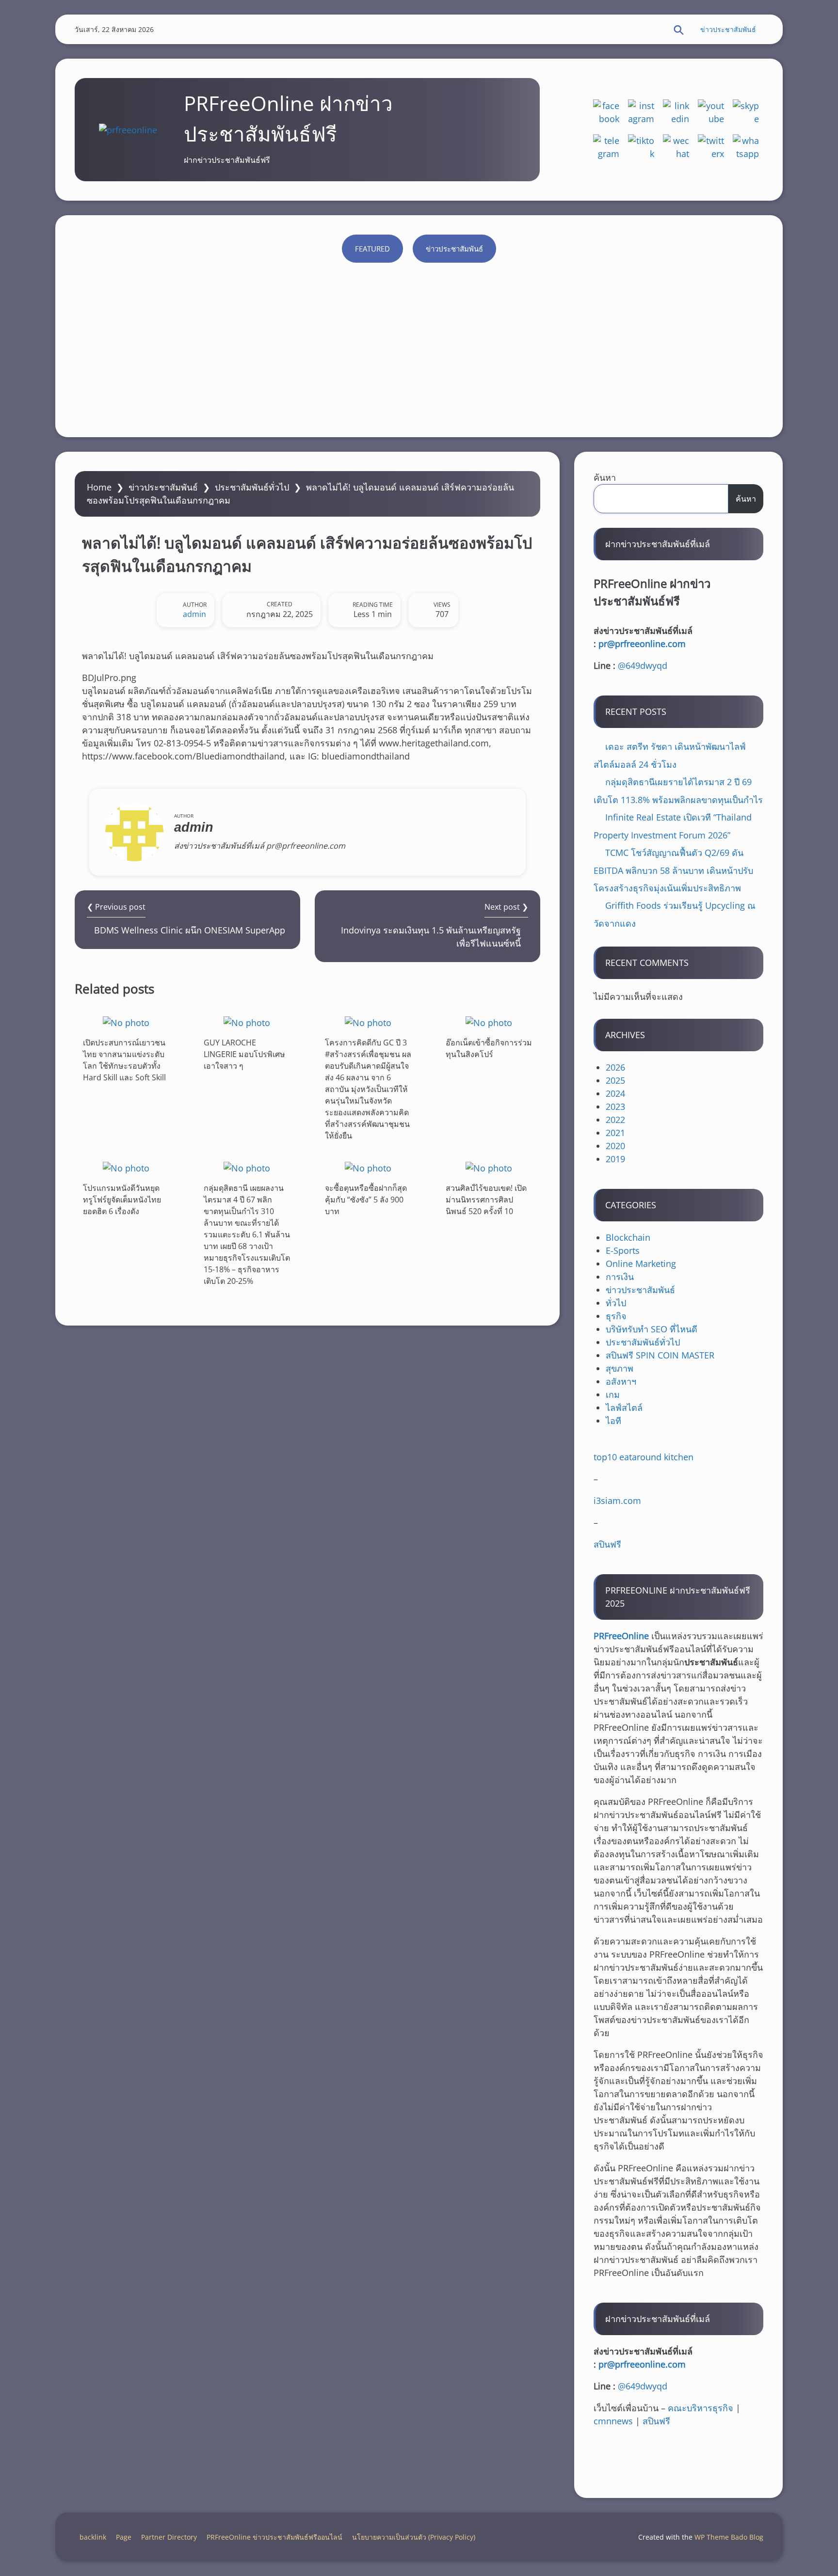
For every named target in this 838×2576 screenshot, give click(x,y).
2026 (615, 1067)
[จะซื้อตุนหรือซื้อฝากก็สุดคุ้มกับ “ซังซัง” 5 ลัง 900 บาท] (368, 1168)
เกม (613, 1394)
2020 (615, 1146)
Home (99, 487)
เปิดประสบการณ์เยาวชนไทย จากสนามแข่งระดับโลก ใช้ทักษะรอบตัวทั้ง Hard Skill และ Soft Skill (124, 1060)
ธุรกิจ (616, 1316)
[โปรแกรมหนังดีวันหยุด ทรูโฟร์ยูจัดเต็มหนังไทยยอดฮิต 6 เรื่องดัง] (126, 1168)
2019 (615, 1159)
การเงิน (620, 1277)
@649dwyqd (643, 665)
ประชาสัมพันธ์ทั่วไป (252, 487)
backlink (93, 2537)
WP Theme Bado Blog (729, 2537)
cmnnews (613, 2421)
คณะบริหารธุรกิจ (701, 2408)
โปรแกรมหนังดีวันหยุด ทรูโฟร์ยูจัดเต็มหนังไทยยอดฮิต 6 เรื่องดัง (122, 1200)
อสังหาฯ (621, 1381)
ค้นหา (605, 477)
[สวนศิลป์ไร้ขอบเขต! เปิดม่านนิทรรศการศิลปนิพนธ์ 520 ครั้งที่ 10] (489, 1168)
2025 (615, 1080)
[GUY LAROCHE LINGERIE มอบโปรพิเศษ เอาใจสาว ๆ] (247, 1022)
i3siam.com (617, 1501)
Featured (372, 249)
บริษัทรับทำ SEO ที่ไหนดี (652, 1329)
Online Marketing (641, 1264)
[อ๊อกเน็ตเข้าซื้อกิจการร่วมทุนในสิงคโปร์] (489, 1022)
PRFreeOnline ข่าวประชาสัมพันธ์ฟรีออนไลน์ (274, 2537)
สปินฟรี (607, 1544)
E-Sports (623, 1250)
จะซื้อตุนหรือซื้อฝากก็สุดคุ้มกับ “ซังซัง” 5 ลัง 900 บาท (366, 1200)
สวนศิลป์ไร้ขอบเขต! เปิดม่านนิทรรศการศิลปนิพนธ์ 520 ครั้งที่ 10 (486, 1200)
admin (194, 614)
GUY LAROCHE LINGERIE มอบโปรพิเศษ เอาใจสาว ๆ (244, 1054)
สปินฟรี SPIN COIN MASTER (660, 1355)
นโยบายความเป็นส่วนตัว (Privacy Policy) (414, 2537)
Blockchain (628, 1237)
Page (124, 2537)
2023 (615, 1106)
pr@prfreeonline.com (642, 644)
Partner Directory (169, 2537)
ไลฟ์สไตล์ (624, 1407)
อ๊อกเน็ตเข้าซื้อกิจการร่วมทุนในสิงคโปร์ (489, 1048)
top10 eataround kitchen (644, 1457)
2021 (615, 1133)
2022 (615, 1120)
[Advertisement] (419, 345)
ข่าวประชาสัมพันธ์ (728, 29)
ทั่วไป (616, 1303)
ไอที (613, 1421)
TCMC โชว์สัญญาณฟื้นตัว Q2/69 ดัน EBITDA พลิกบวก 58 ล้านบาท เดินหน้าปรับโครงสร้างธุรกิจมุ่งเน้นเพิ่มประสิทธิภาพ (673, 870)
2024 (615, 1093)
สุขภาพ (620, 1368)
